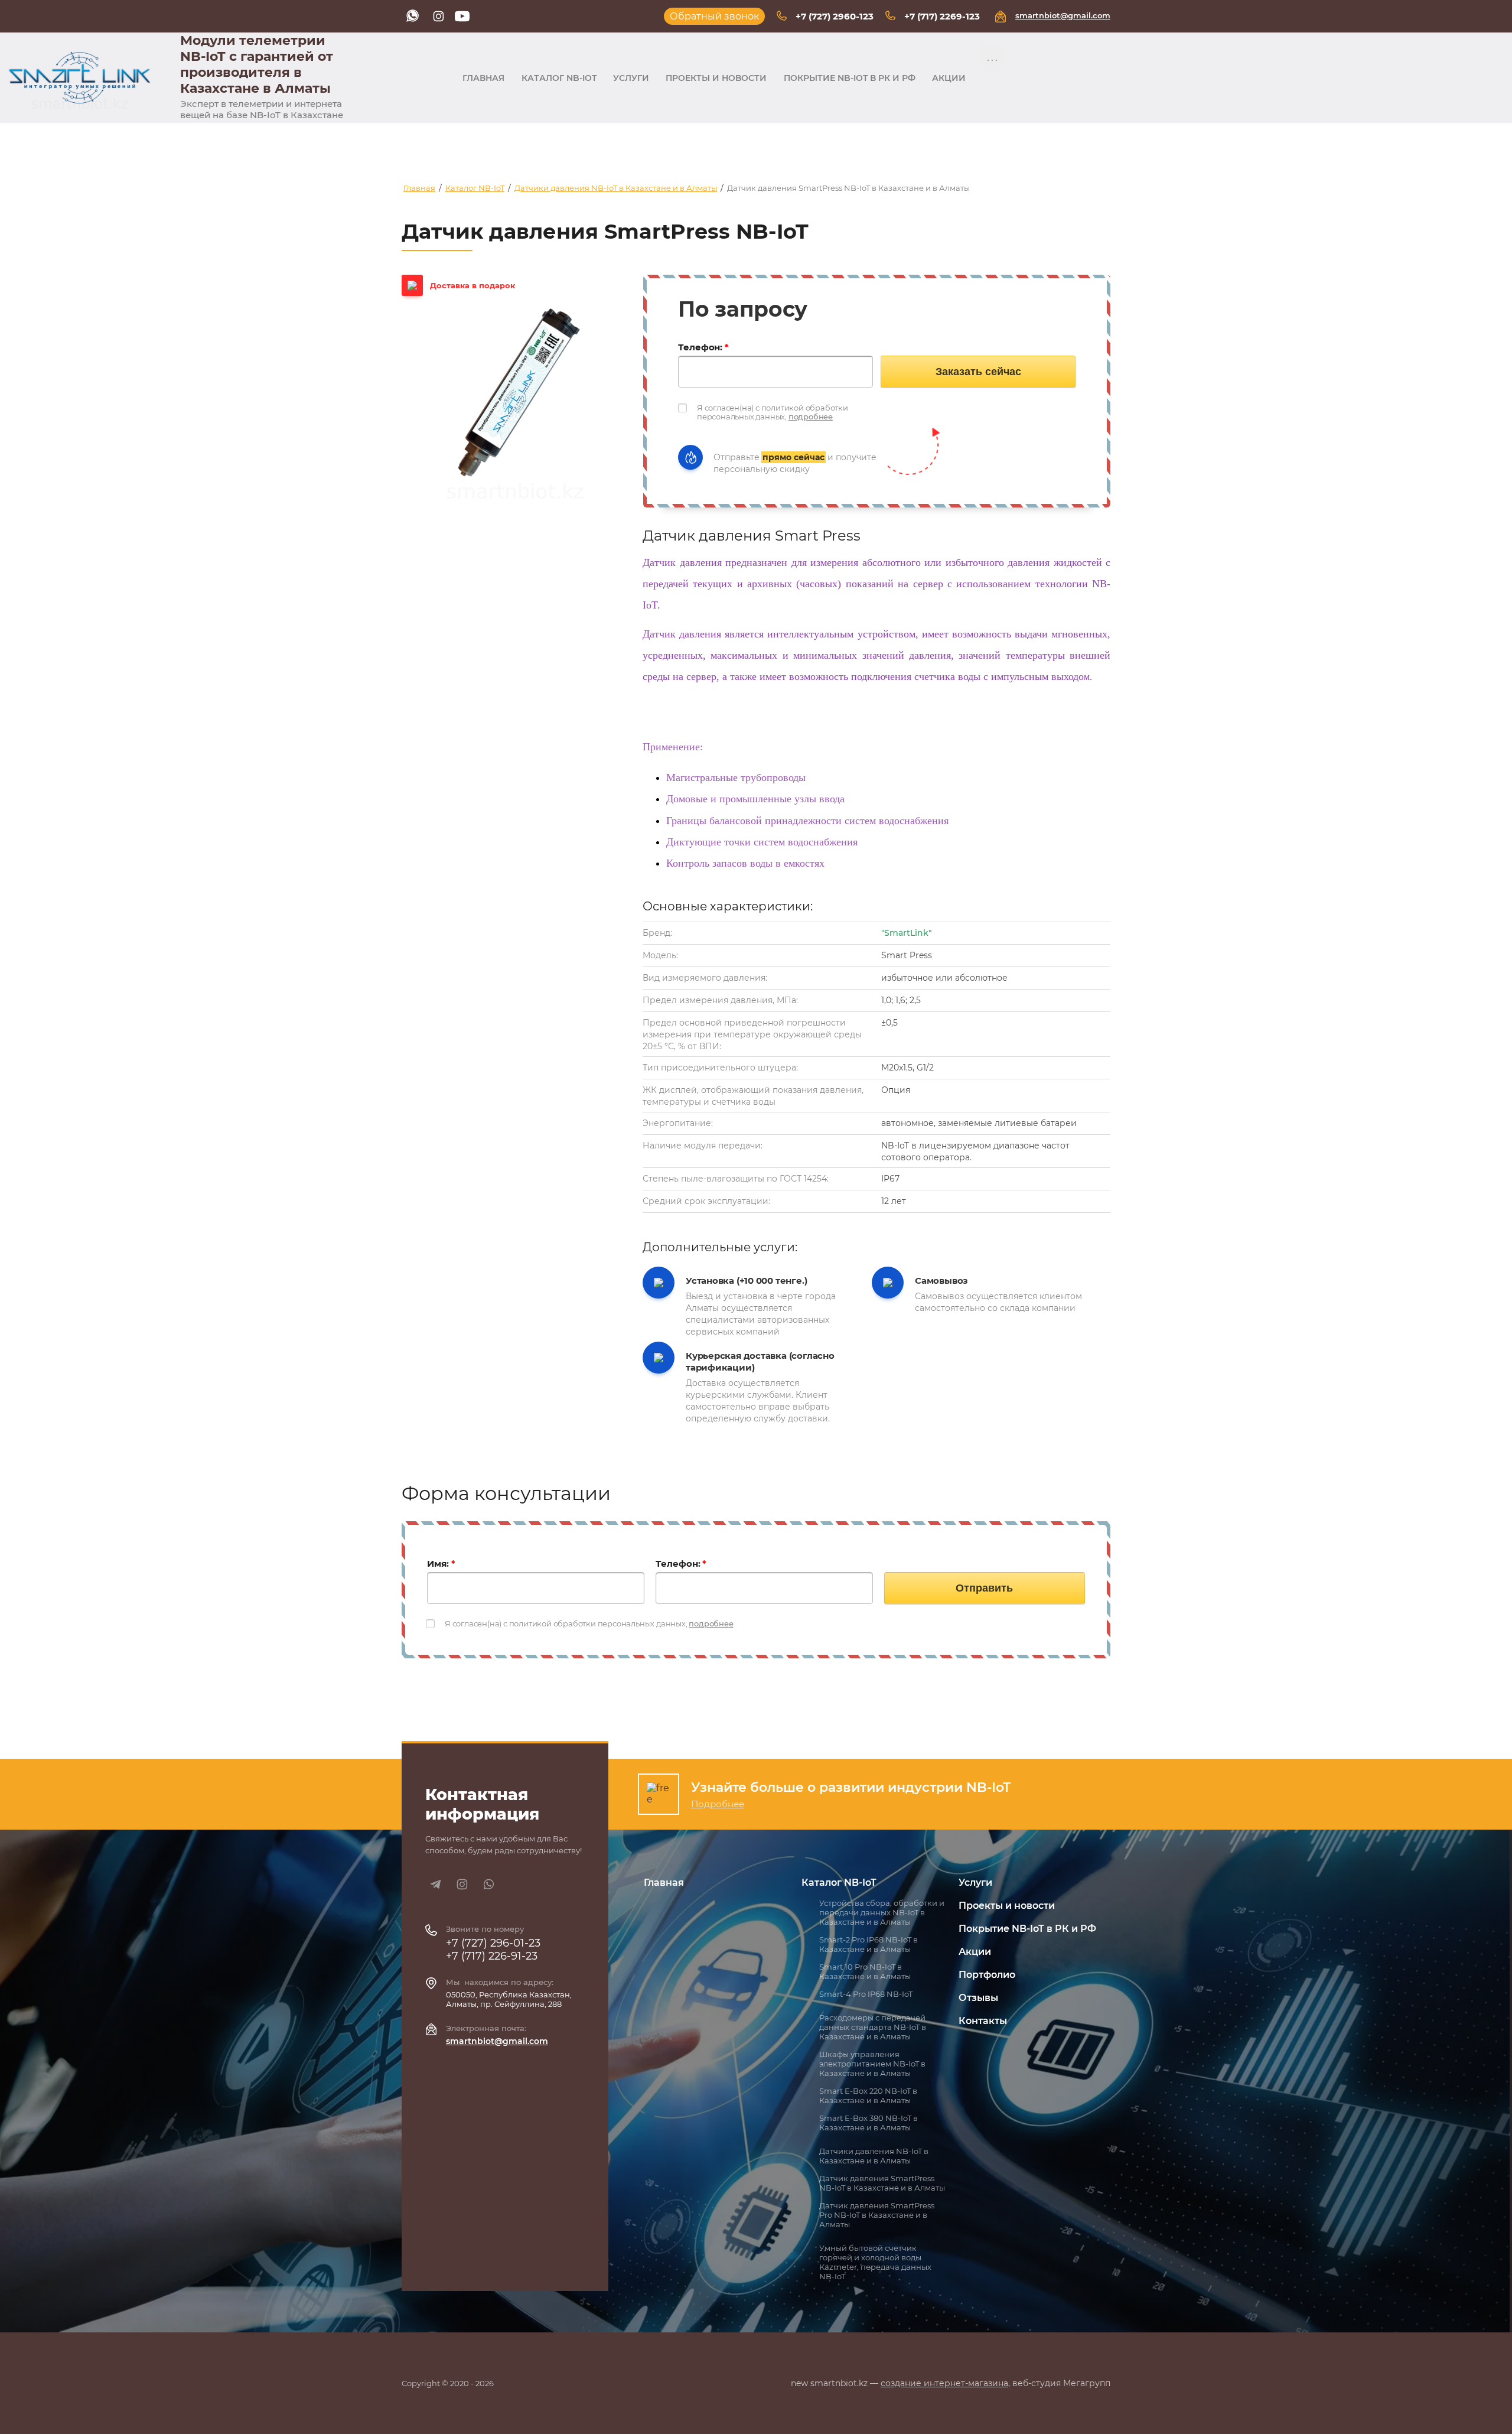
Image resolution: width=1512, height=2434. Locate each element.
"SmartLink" (906, 933)
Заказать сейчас (978, 372)
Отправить (984, 1588)
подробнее (811, 416)
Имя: (441, 1563)
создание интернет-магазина (944, 2383)
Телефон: (703, 347)
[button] (714, 16)
